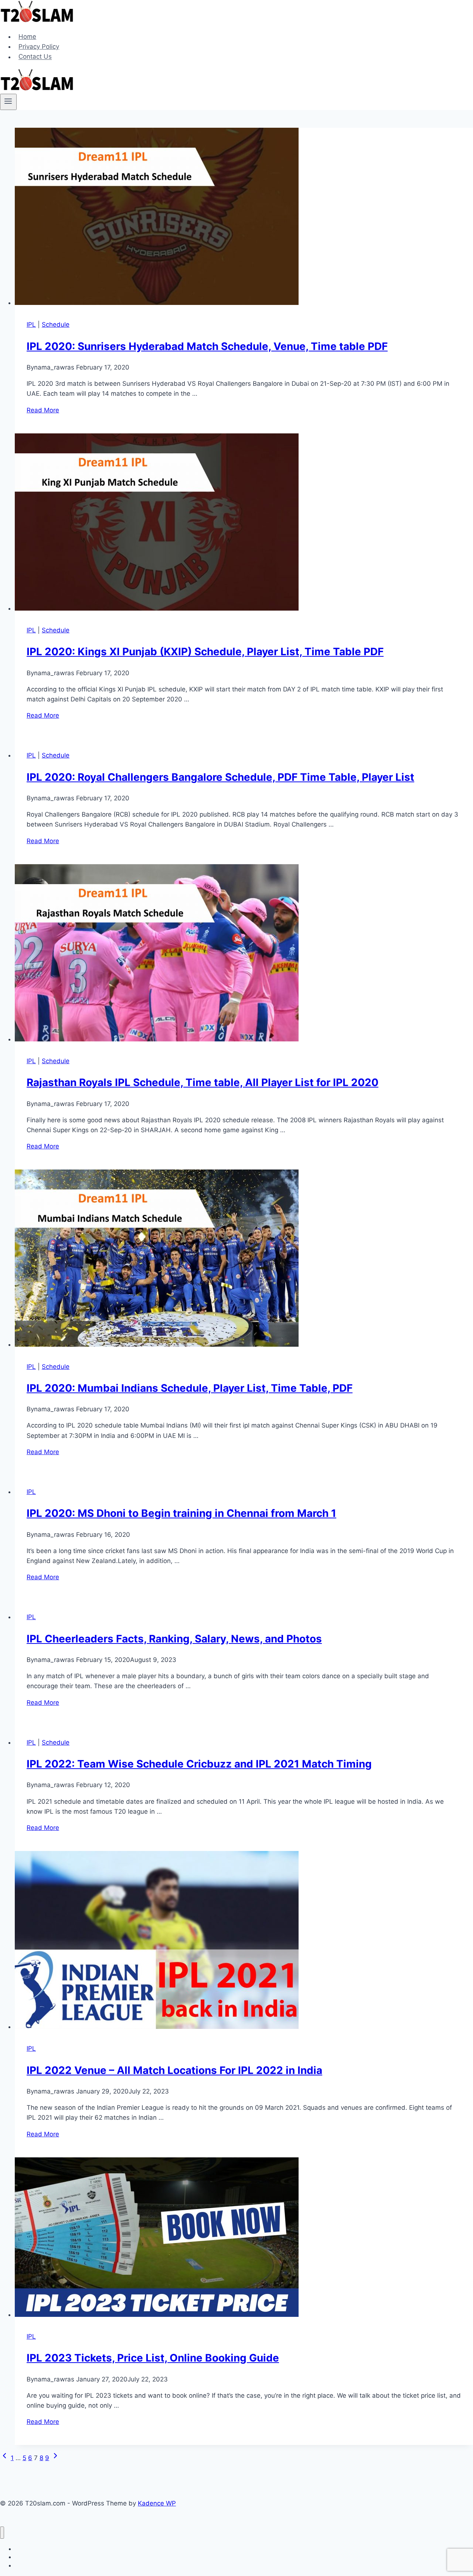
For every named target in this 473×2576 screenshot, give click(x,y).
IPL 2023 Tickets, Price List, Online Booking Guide (153, 2358)
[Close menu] (2, 2533)
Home (27, 37)
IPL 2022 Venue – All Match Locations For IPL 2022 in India (174, 2070)
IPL (31, 324)
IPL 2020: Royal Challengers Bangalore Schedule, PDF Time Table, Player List (220, 777)
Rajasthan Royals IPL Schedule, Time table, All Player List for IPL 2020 (203, 1082)
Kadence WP (157, 2503)
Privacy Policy (39, 47)
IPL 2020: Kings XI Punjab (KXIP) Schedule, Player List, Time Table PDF (205, 652)
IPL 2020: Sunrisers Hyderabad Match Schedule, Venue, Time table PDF (207, 346)
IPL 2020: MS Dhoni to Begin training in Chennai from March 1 (181, 1513)
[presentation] (244, 218)
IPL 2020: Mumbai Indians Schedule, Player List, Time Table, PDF (190, 1388)
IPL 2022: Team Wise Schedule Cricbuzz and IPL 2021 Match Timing (199, 1764)
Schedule (56, 324)
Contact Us (35, 57)
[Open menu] (8, 102)
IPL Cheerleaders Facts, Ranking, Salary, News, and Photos (174, 1639)
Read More (43, 410)
